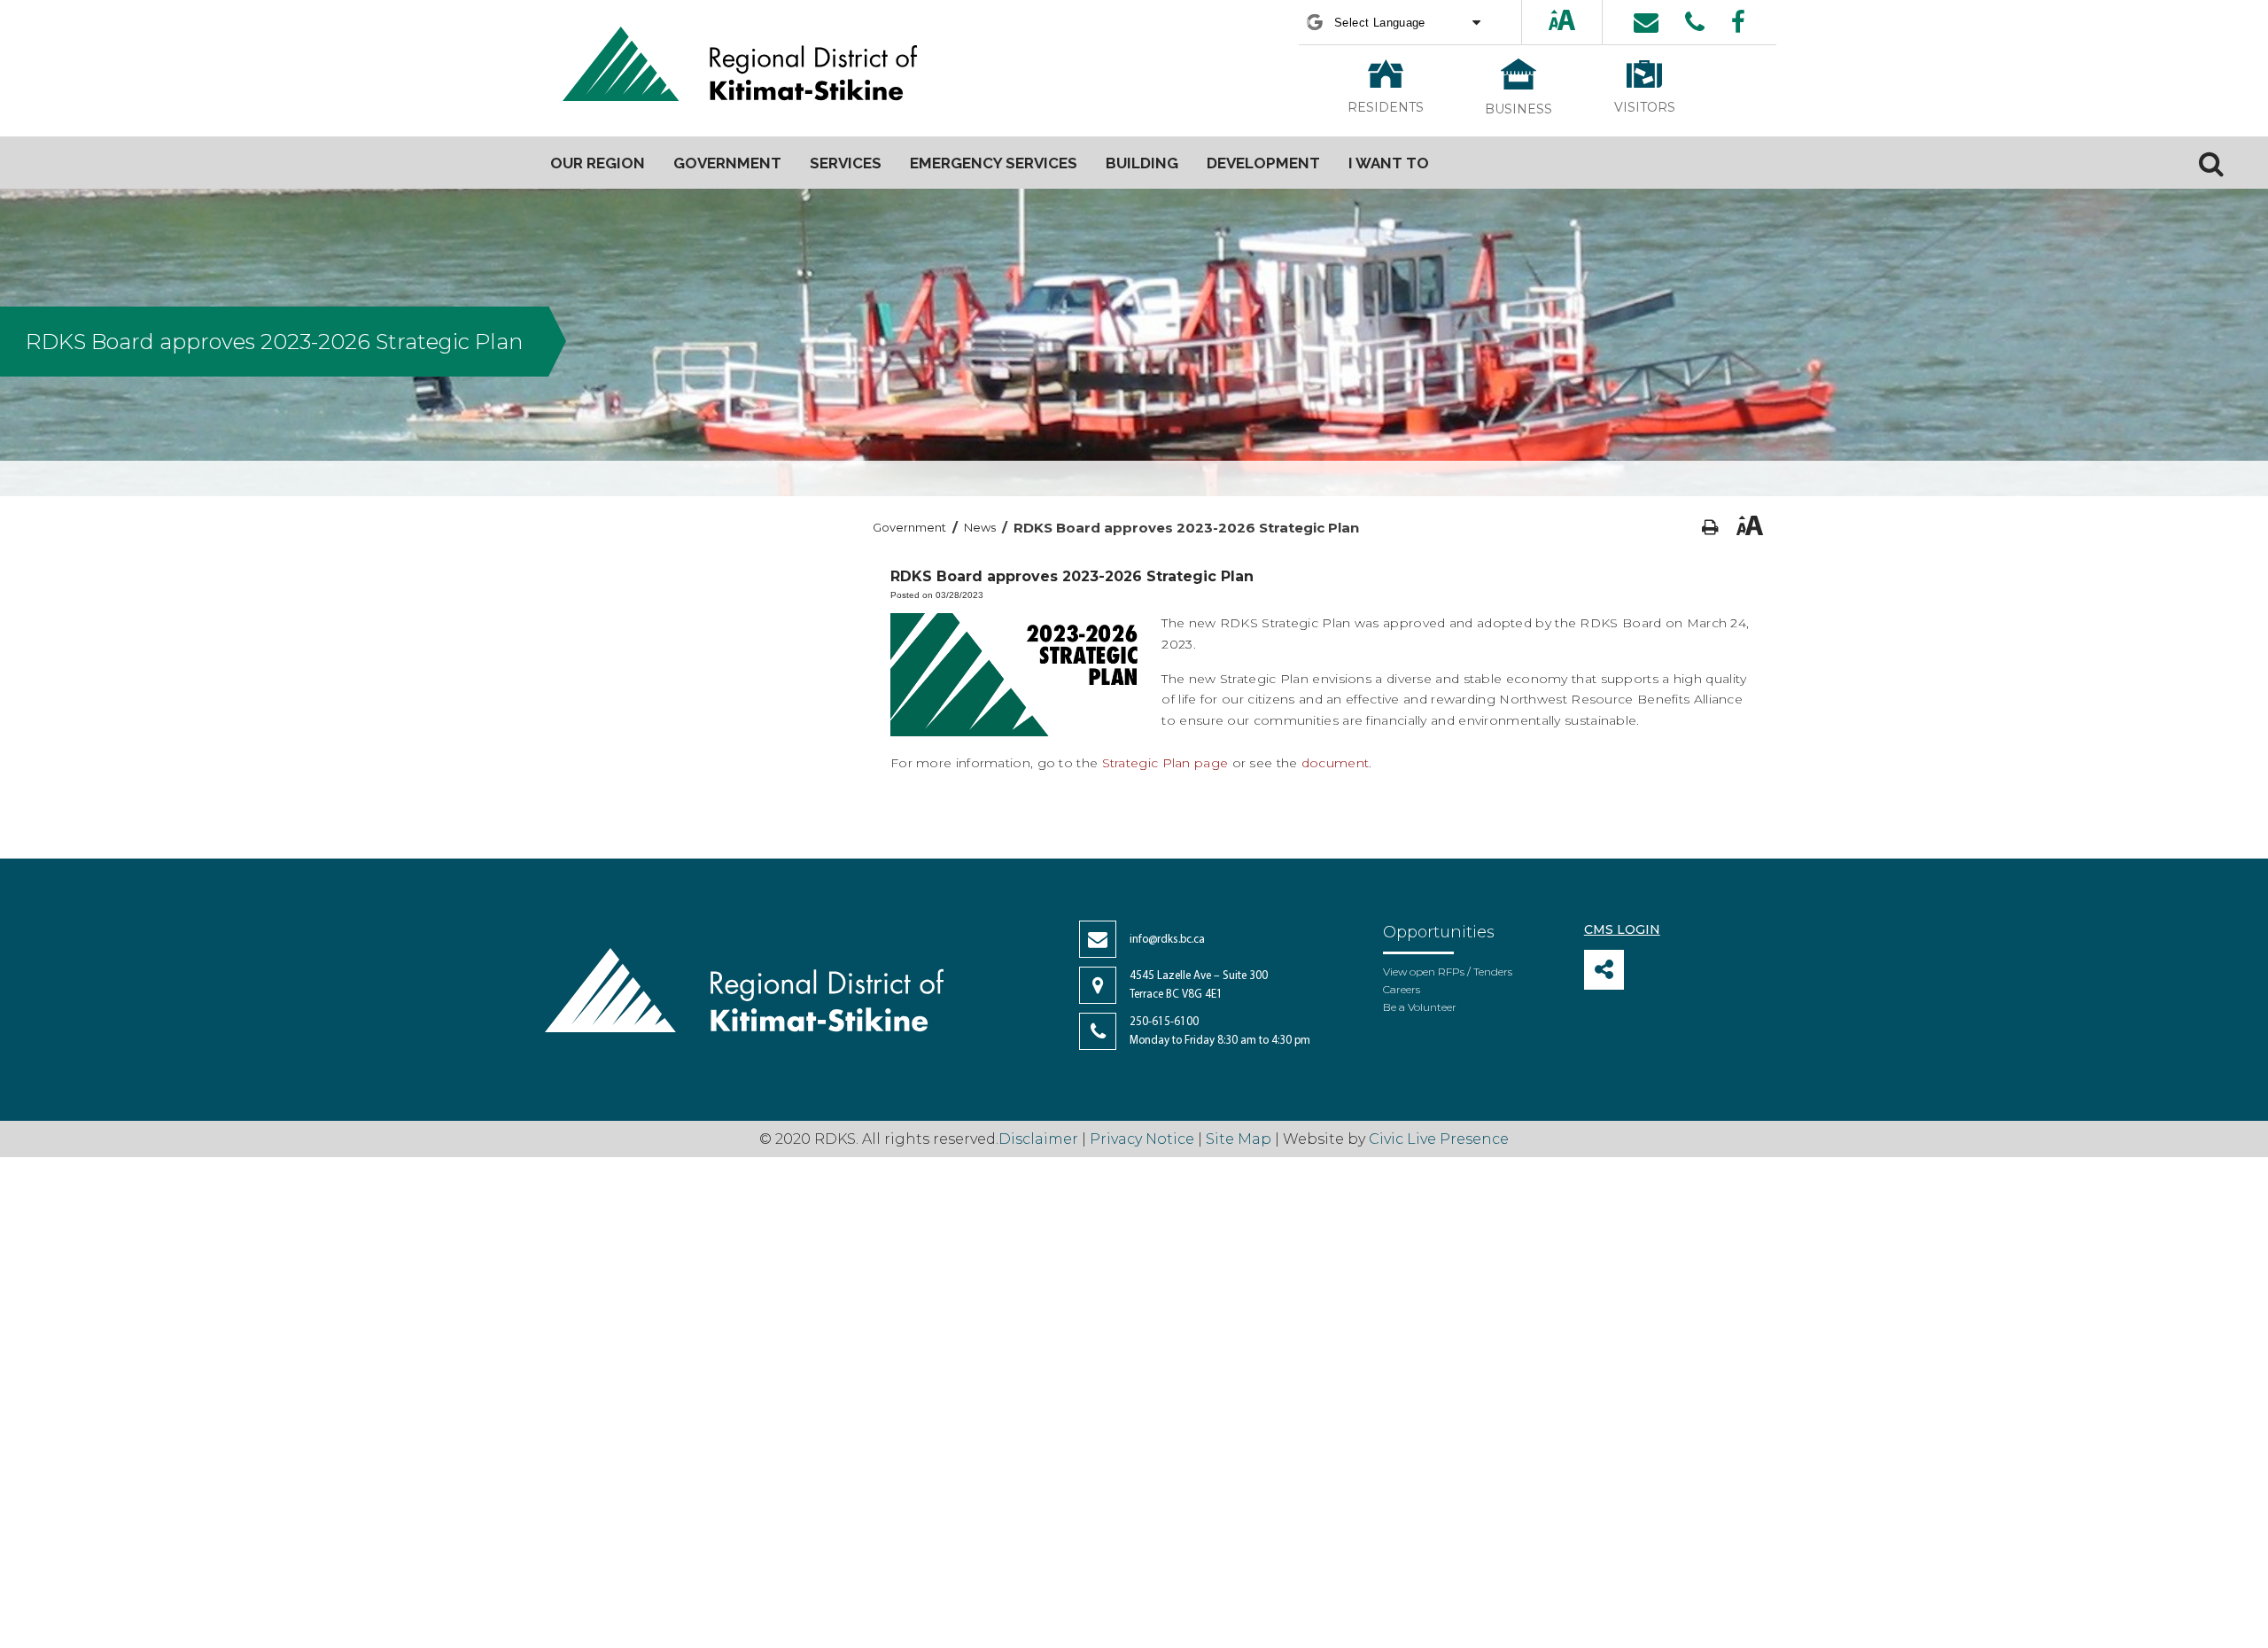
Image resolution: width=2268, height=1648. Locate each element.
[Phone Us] (1695, 22)
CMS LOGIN (1622, 929)
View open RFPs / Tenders (1448, 972)
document (1335, 763)
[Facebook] (1738, 22)
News (980, 527)
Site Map (1239, 1139)
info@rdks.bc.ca (1167, 940)
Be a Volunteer (1420, 1007)
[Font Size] (1562, 22)
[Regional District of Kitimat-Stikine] (740, 66)
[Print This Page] (1710, 528)
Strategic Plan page (1165, 763)
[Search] (2211, 163)
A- (1579, 22)
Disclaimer (1040, 1139)
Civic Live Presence (1439, 1139)
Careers (1402, 989)
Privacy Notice (1142, 1139)
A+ (1547, 22)
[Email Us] (1646, 22)
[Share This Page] (1604, 970)
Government (909, 527)
